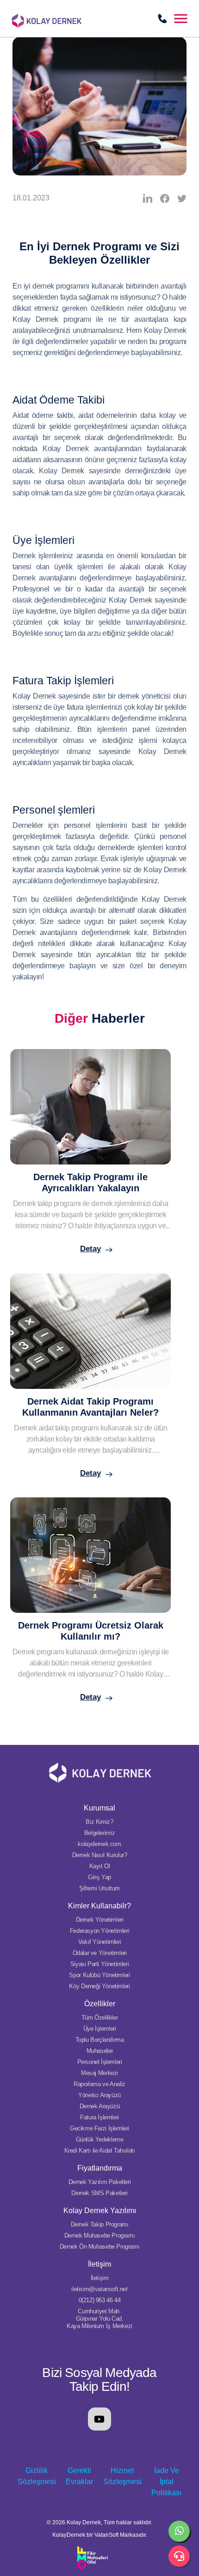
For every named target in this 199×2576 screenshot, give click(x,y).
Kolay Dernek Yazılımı (100, 2211)
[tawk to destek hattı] (179, 2556)
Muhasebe (100, 2051)
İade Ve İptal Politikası (166, 2482)
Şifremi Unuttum (99, 1888)
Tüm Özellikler (100, 2018)
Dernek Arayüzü (100, 2106)
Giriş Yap (99, 1877)
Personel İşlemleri (100, 2062)
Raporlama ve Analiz (99, 2084)
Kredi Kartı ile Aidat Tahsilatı (100, 2151)
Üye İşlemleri (100, 2029)
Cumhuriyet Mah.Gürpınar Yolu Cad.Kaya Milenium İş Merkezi (99, 2319)
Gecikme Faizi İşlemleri (99, 2128)
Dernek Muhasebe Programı (100, 2235)
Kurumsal (99, 1808)
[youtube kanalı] (99, 2419)
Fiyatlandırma (100, 2168)
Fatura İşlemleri (99, 2117)
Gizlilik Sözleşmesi (37, 2476)
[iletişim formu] (162, 18)
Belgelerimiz (99, 1833)
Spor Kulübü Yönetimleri (99, 1975)
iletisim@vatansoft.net (99, 2289)
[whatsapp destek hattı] (179, 2531)
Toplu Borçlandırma (100, 2040)
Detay (90, 1249)
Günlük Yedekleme (100, 2139)
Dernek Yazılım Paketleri (100, 2182)
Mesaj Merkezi (99, 2073)
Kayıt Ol (100, 1866)
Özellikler (100, 2004)
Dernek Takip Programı (100, 2224)
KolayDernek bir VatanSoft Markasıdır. (100, 2535)
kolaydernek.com (99, 1844)
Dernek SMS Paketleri (99, 2193)
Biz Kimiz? (99, 1822)
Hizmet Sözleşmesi (122, 2476)
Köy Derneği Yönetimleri (99, 1986)
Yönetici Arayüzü (99, 2095)
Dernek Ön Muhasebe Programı (99, 2247)
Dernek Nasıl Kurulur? (100, 1855)
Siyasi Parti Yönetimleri (100, 1964)
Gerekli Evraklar (79, 2476)
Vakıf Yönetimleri (99, 1942)
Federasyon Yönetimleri (99, 1931)
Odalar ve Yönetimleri (100, 1953)
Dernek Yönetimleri (100, 1920)
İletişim (99, 2264)
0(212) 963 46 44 (100, 2300)
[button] (181, 18)
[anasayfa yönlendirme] (69, 17)
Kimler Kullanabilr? (99, 1906)
